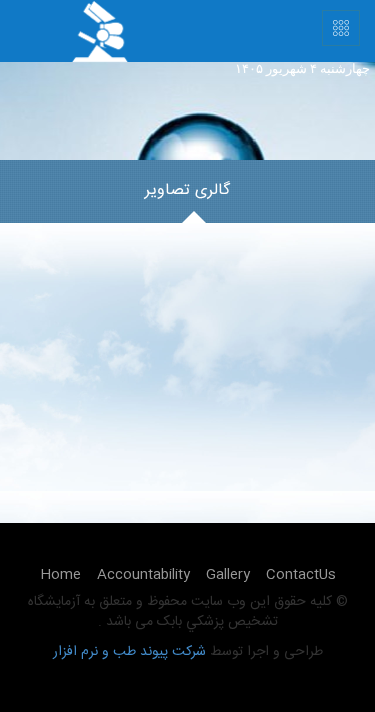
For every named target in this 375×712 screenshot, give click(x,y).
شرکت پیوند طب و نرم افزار (129, 652)
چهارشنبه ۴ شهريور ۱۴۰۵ (302, 68)
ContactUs (301, 575)
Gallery (228, 575)
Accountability (143, 575)
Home (60, 575)
